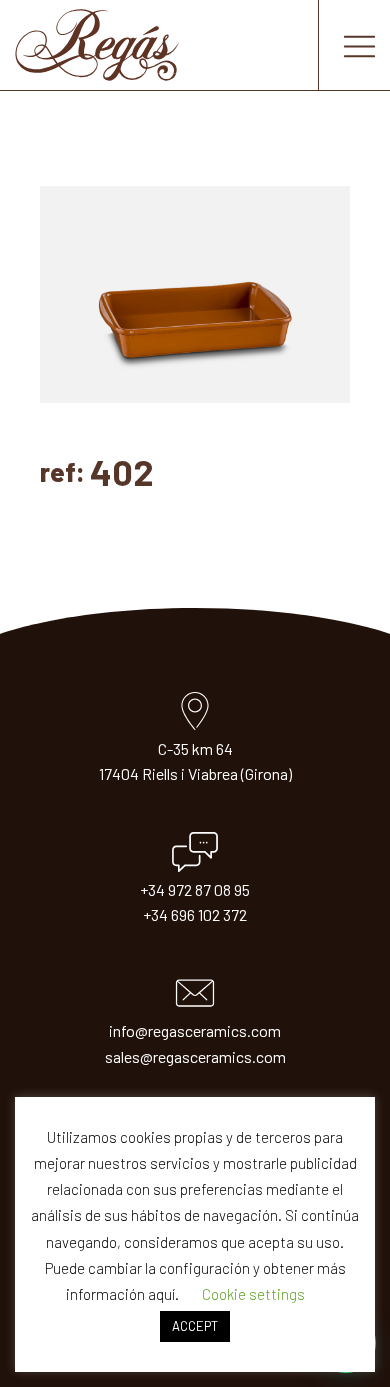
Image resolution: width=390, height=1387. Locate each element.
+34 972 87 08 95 (195, 889)
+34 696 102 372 (195, 914)
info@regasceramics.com (195, 1030)
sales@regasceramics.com (195, 1056)
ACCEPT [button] (195, 1326)
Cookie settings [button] (253, 1294)
